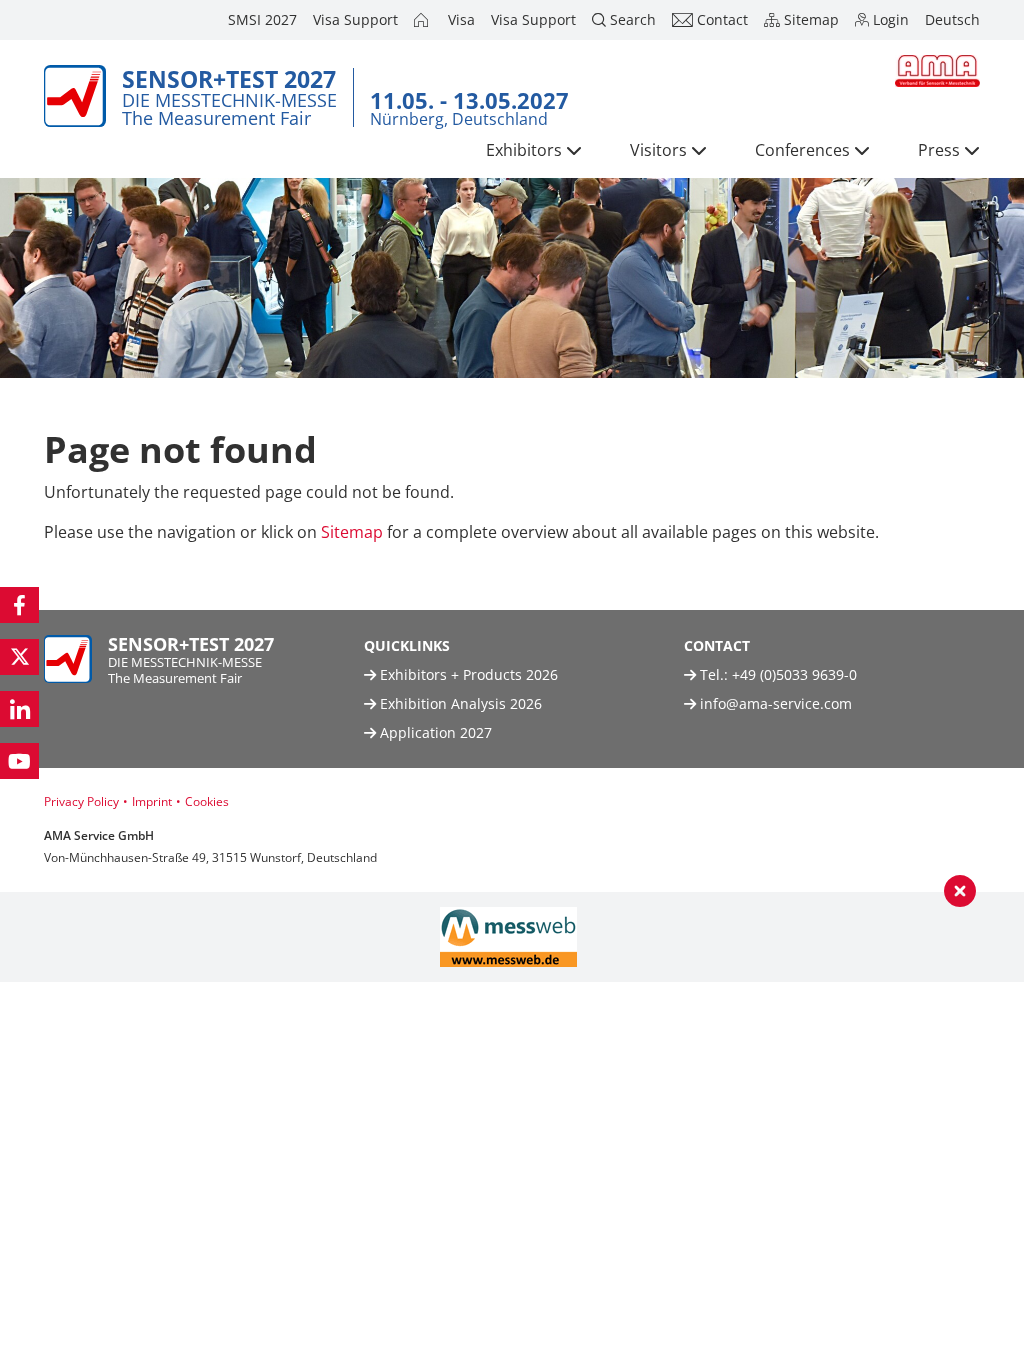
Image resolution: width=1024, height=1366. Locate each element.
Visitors (658, 150)
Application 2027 (434, 732)
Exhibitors (524, 150)
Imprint (152, 801)
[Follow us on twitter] (19, 657)
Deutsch (952, 19)
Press (939, 150)
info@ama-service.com (776, 703)
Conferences (802, 150)
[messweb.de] (508, 937)
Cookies (207, 801)
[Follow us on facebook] (19, 605)
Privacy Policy (81, 801)
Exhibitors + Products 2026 (467, 674)
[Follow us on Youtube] (19, 761)
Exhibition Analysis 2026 (459, 703)
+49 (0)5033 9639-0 (794, 674)
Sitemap (352, 532)
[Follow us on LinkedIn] (19, 709)
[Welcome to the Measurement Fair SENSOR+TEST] (423, 20)
